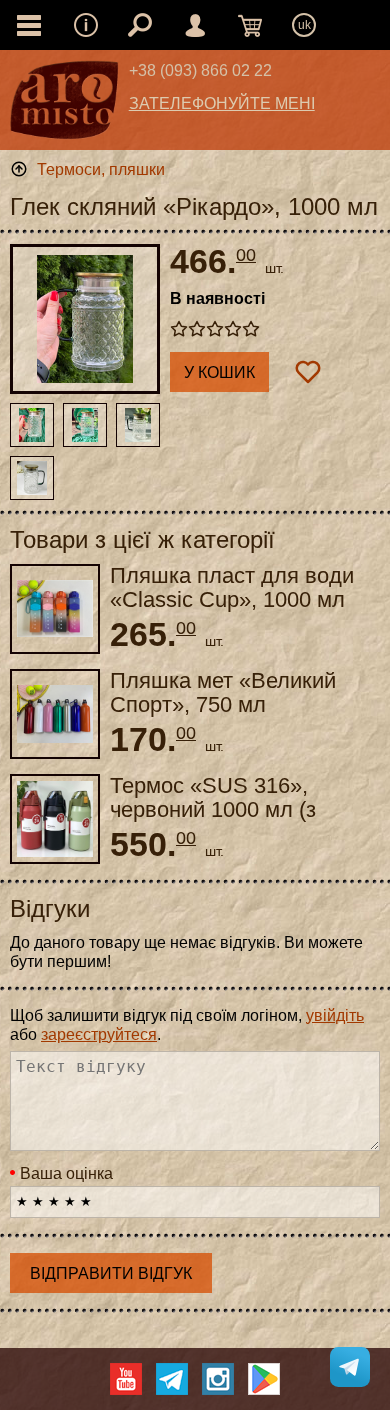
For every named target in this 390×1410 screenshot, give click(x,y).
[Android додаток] (264, 1379)
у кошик (219, 372)
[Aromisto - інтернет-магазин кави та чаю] (64, 105)
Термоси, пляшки (101, 169)
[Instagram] (218, 1379)
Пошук (140, 25)
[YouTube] (126, 1379)
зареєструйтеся (99, 1034)
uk (304, 25)
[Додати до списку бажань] (308, 372)
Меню (86, 25)
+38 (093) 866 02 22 (200, 70)
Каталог (29, 25)
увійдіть (335, 1015)
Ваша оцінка (66, 1173)
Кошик (250, 25)
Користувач (195, 25)
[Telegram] (172, 1379)
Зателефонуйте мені (222, 103)
